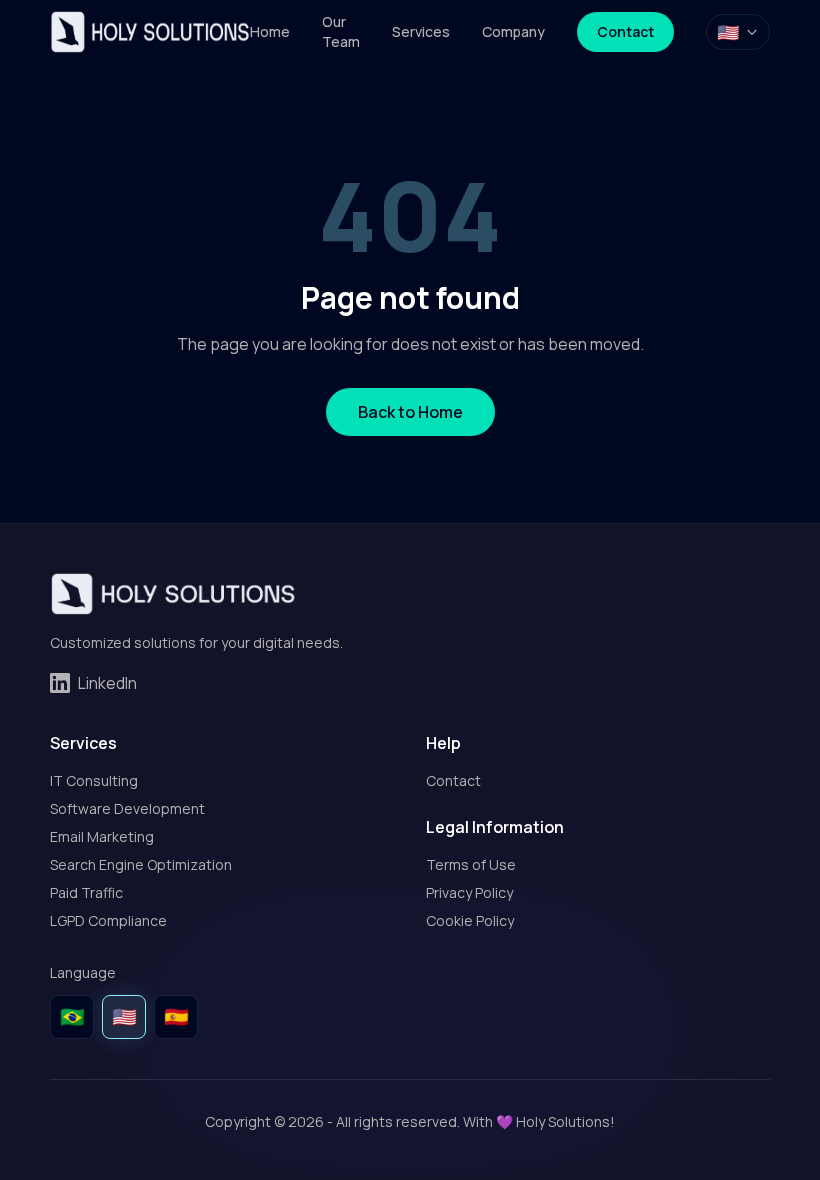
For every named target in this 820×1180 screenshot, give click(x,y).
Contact (625, 31)
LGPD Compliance (108, 920)
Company (513, 31)
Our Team (341, 31)
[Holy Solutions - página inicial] (150, 32)
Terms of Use (471, 864)
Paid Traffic (86, 892)
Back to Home (410, 412)
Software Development (127, 808)
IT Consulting (94, 780)
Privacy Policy (469, 892)
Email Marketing (102, 836)
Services (421, 31)
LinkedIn (107, 683)
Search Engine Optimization (141, 864)
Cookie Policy (470, 920)
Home (270, 31)
